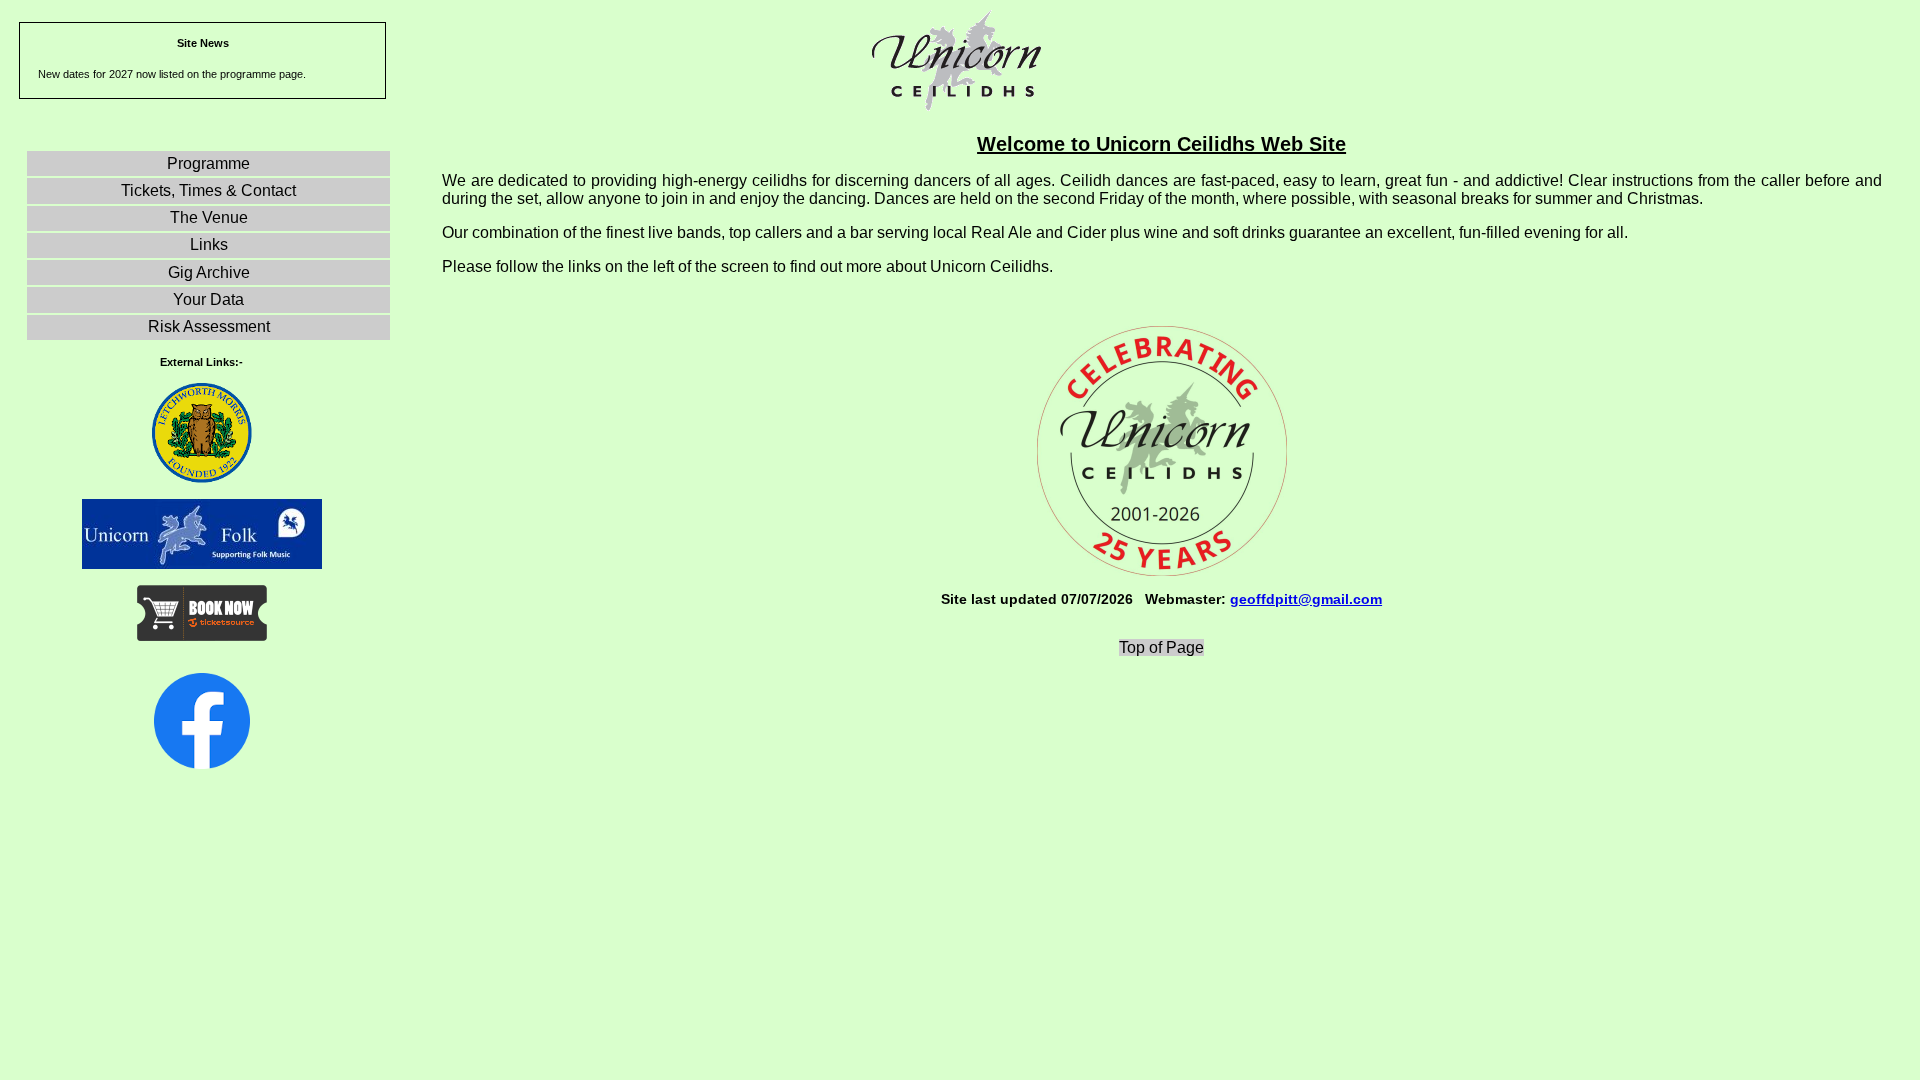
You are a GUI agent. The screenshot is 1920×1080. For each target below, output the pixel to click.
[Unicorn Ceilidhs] (202, 763)
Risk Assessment (209, 326)
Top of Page (1161, 647)
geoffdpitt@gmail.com (1306, 599)
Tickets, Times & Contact (208, 190)
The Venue (209, 217)
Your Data (208, 299)
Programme (208, 163)
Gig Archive (209, 272)
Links (209, 244)
